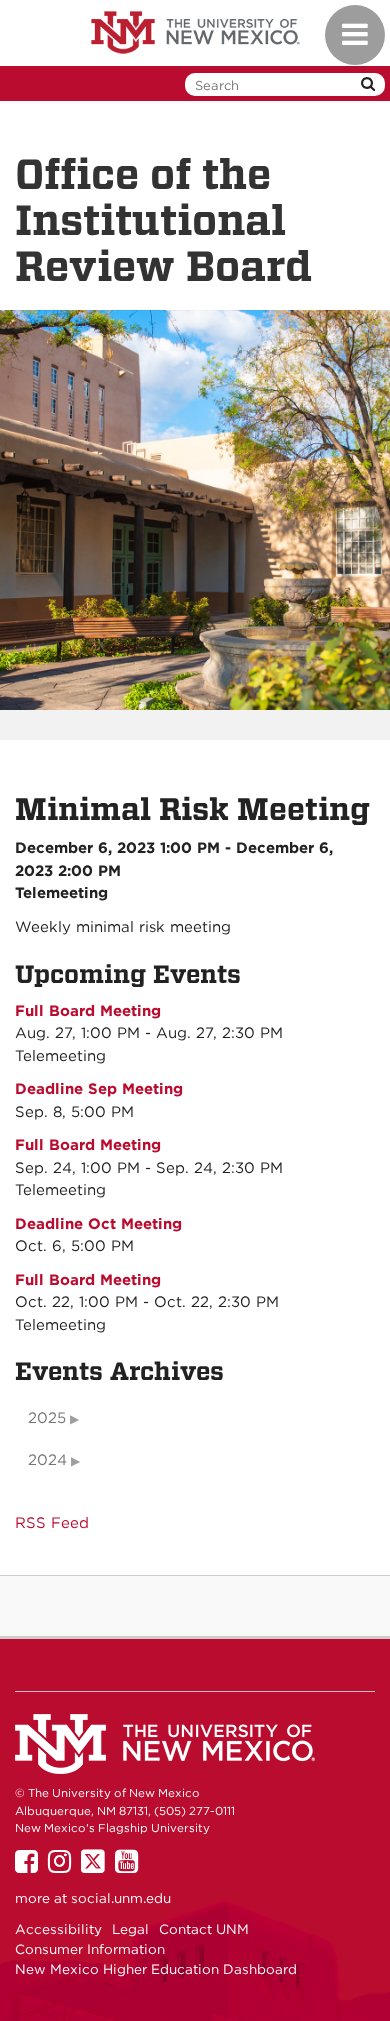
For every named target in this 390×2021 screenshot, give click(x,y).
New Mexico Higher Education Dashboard (156, 1969)
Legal (130, 1929)
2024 (47, 1460)
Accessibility (58, 1929)
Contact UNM (204, 1929)
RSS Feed (52, 1523)
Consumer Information (90, 1949)
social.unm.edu (121, 1898)
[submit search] (368, 84)
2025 (47, 1418)
